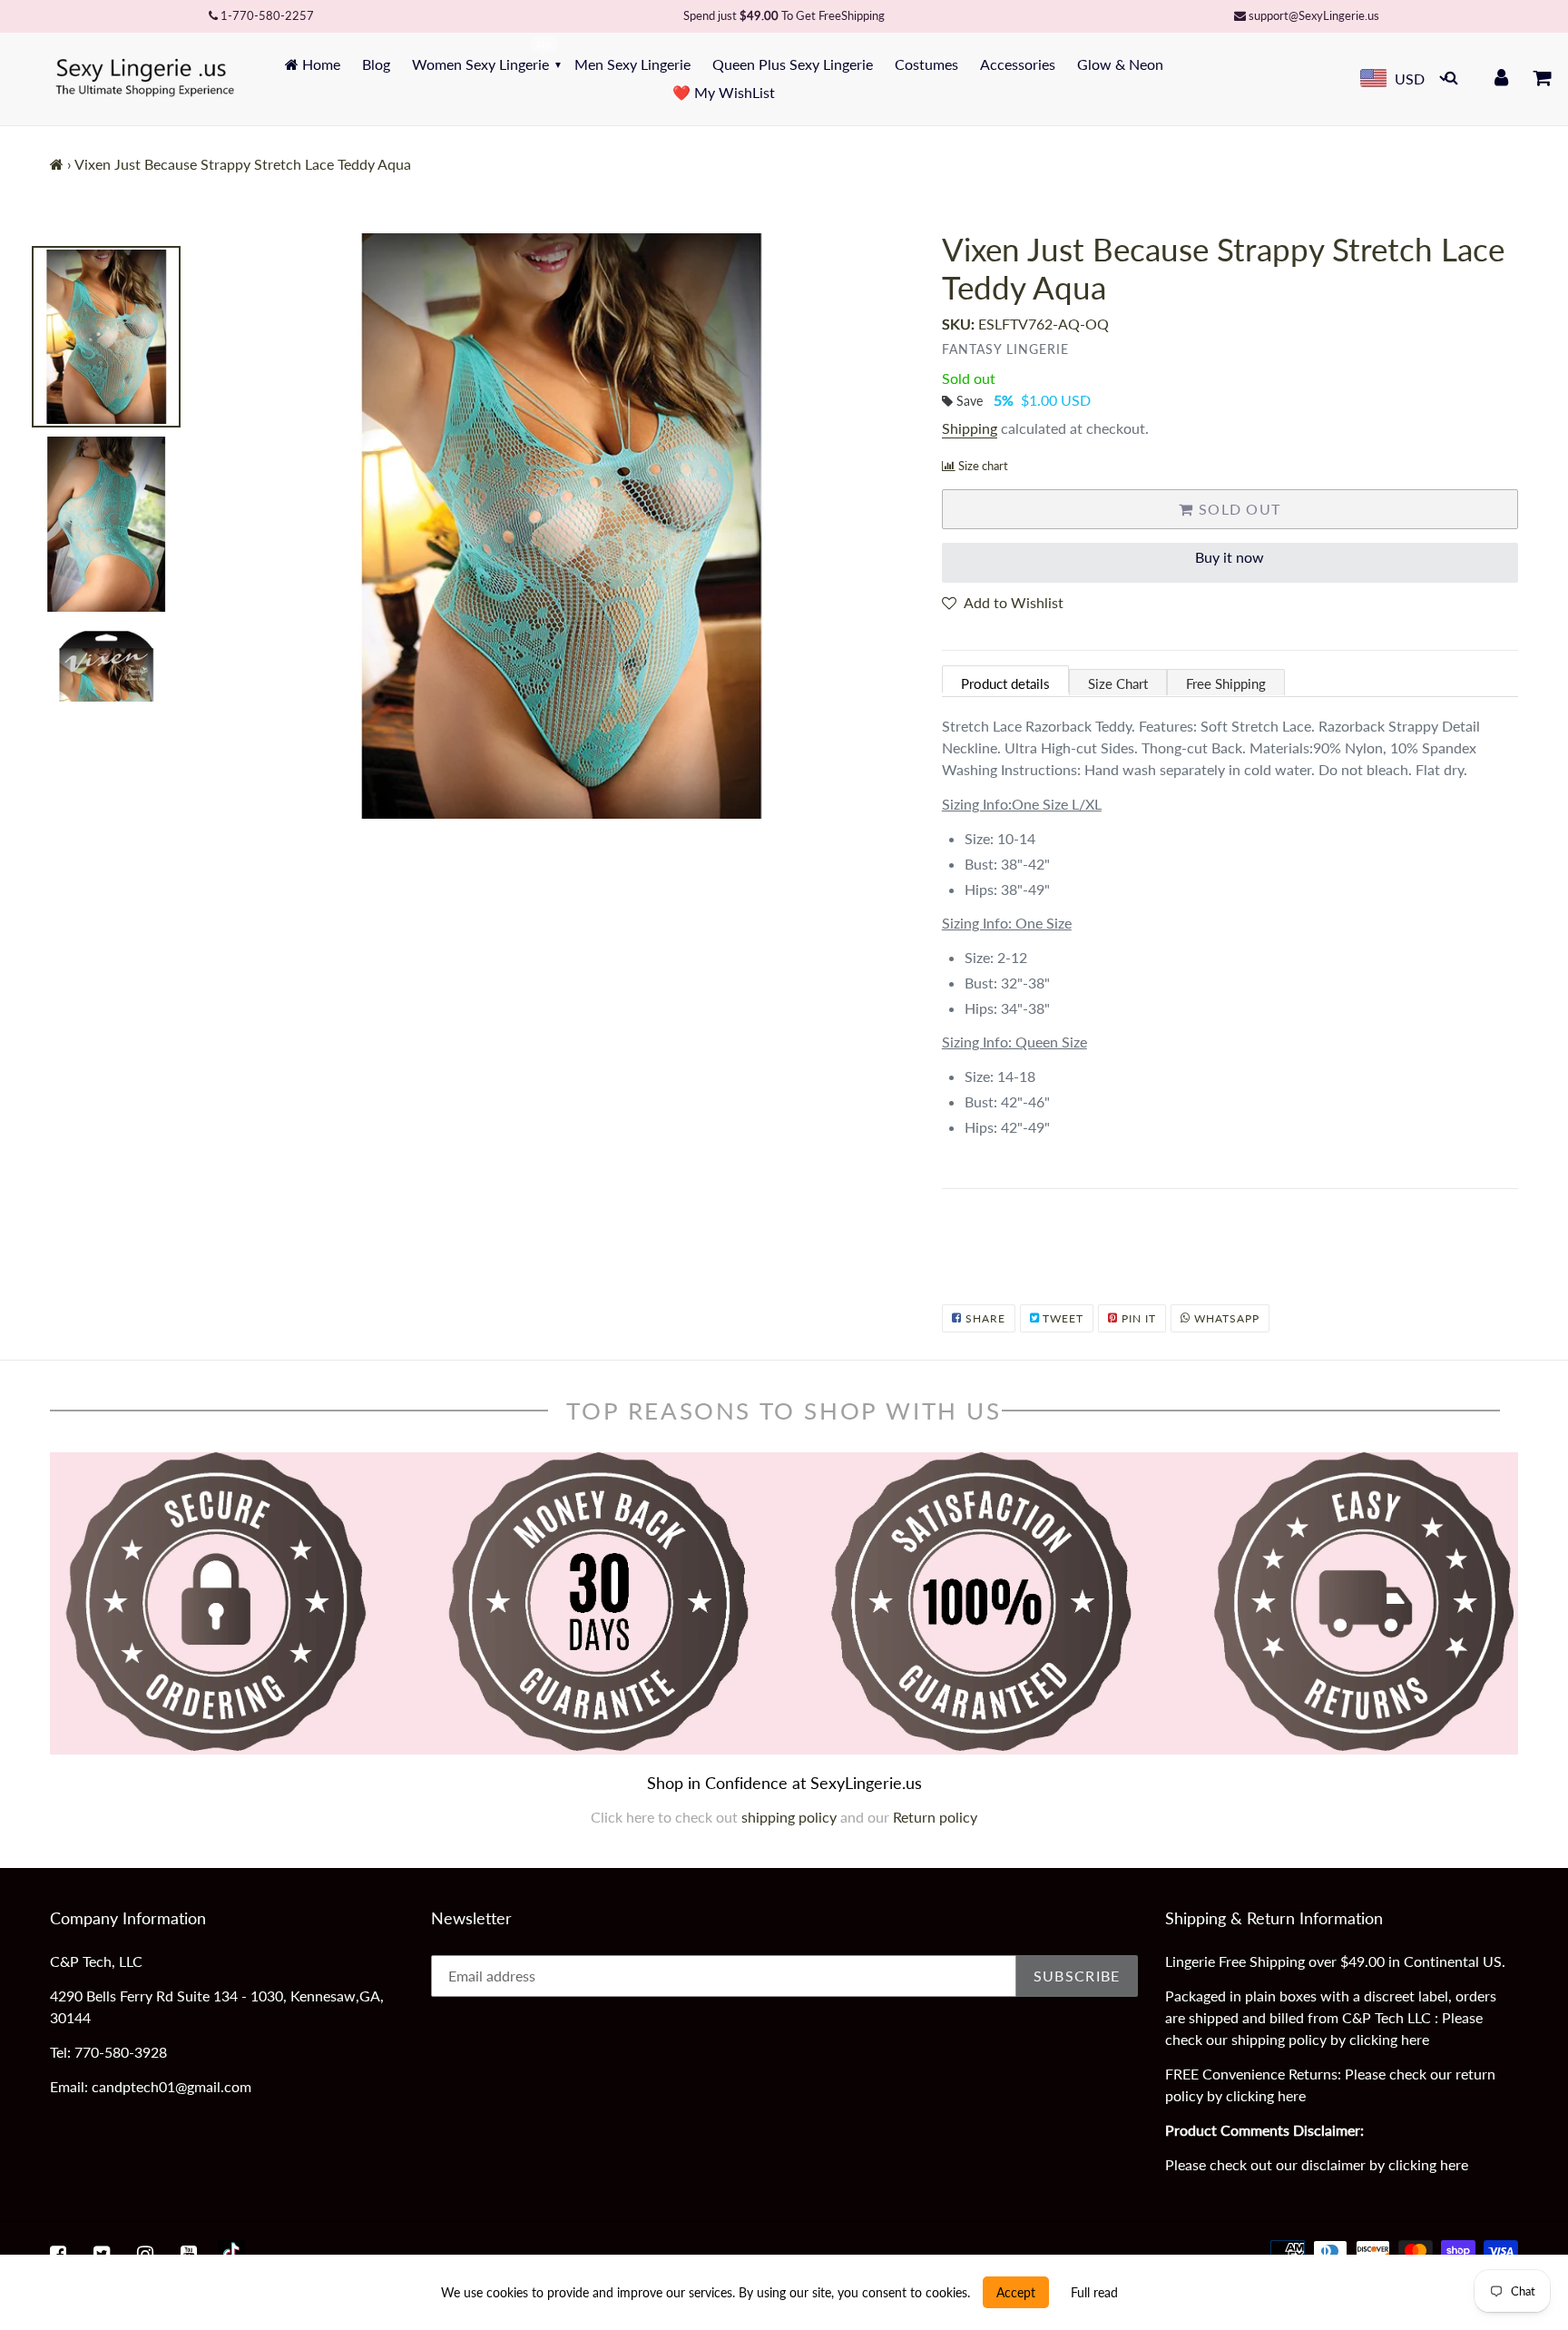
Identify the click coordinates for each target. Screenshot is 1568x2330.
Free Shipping (1226, 683)
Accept (1016, 2292)
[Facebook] (58, 2254)
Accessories (1018, 64)
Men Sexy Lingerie (632, 64)
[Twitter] (102, 2254)
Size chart (983, 466)
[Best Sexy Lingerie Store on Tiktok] (231, 2254)
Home (319, 64)
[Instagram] (145, 2254)
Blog (376, 64)
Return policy (935, 1817)
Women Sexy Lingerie (480, 64)
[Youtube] (189, 2254)
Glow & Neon (1120, 64)
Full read (1094, 2292)
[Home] (57, 164)
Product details (1005, 683)
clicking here (1389, 2039)
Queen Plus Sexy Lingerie (793, 64)
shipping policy (791, 1817)
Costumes (926, 64)
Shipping (970, 428)
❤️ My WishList (724, 92)
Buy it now (1230, 557)
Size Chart (1118, 683)
